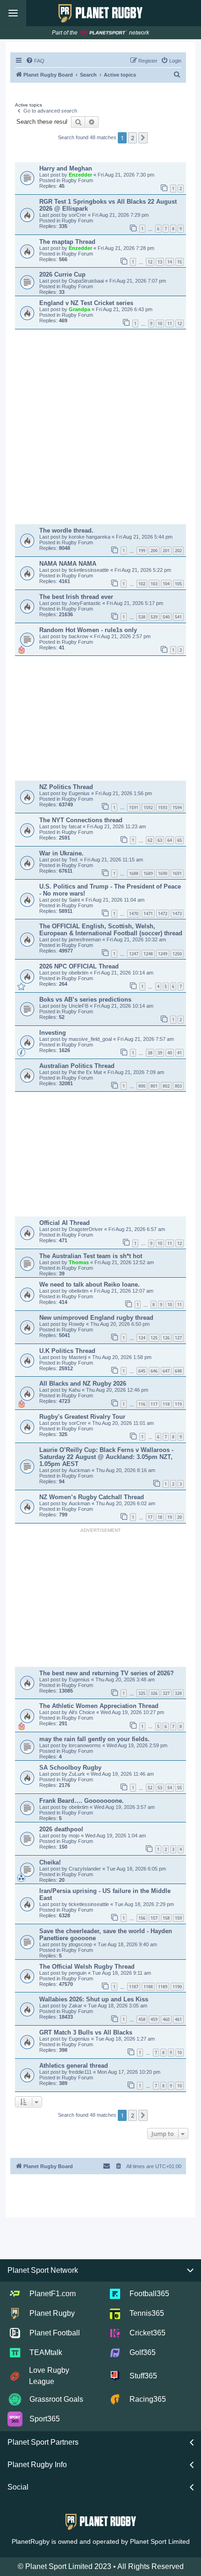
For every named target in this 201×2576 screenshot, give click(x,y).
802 (166, 1086)
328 (178, 1693)
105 (178, 584)
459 (154, 2019)
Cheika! (50, 1862)
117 (154, 1404)
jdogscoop (81, 1944)
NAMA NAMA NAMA (68, 564)
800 (142, 1086)
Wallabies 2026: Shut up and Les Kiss (94, 1999)
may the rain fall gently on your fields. (94, 1739)
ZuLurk (78, 1774)
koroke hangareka (90, 537)
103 (154, 584)
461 (178, 2019)
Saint (75, 900)
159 (178, 1918)
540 (166, 617)
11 (170, 324)
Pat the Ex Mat (86, 1072)
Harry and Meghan (66, 168)
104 (166, 584)
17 (150, 1517)
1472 (163, 914)
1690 (163, 873)
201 (166, 551)
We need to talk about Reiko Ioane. (90, 1284)
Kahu (75, 1390)
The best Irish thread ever (76, 597)
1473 (177, 914)
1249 (163, 954)
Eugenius (80, 793)
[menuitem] (35, 61)
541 (178, 617)
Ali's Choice (83, 1712)
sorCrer (78, 215)
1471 (148, 914)
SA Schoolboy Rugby (70, 1768)
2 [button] (133, 138)
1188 (148, 1987)
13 (160, 262)
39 (160, 1053)
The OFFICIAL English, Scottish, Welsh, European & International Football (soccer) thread (111, 930)
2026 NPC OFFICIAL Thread (79, 966)
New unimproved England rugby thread (96, 1318)
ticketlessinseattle (90, 570)
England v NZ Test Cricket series (86, 303)
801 (154, 1086)
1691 (177, 873)
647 (166, 1371)
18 (160, 1517)
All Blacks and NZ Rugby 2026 (83, 1384)
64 (170, 840)
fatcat (76, 826)
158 (166, 1918)
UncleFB (79, 1006)
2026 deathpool (61, 1829)
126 (166, 1338)
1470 (134, 914)
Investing (53, 1033)
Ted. (74, 860)
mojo (75, 1836)
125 (154, 1338)
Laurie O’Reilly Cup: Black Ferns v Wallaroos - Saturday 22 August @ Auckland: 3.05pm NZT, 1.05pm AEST (106, 1457)
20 (179, 1517)
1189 (163, 1987)
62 (150, 840)
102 (142, 584)
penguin (78, 1973)
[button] (143, 138)
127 (178, 1338)
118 (166, 1404)
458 (142, 2019)
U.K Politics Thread (67, 1351)
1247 (134, 954)
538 (142, 617)
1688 (134, 873)
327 (166, 1693)
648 (178, 1371)
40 (170, 1053)
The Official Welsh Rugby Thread (87, 1967)
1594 (177, 808)
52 (150, 1788)
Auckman (80, 1470)
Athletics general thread (74, 2066)
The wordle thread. (66, 530)
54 (170, 1788)
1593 (163, 808)
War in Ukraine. (61, 853)
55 (179, 1788)
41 (179, 1053)
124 (142, 1338)
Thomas (79, 1262)
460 (166, 2019)
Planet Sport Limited (160, 2541)
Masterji (78, 1357)
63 (160, 840)
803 (178, 1086)
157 (154, 1918)
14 (170, 262)
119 (178, 1404)
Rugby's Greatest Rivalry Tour (82, 1417)
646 (154, 1371)
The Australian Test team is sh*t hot (91, 1256)
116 (142, 1404)
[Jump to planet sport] (104, 33)
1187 (134, 1987)
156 (142, 1918)
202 (178, 551)
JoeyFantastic (86, 603)
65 (179, 840)
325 (142, 1693)
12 (150, 262)
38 (150, 1053)
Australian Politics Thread (77, 1066)
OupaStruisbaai (87, 281)
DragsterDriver (86, 1229)
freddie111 (81, 2072)
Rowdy (77, 1324)
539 (154, 617)
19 (170, 1517)
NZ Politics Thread (66, 787)
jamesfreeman (86, 939)
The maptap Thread (67, 242)
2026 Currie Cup (62, 274)
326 (154, 1693)
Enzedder (81, 175)
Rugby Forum (77, 180)
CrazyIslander (86, 1869)
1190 (177, 1987)
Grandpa (80, 309)
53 (160, 1788)
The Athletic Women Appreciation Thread (99, 1706)
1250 (177, 954)
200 (154, 551)
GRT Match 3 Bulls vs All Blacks (86, 2032)
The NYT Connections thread (81, 820)
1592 (148, 808)
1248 (148, 954)
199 (142, 551)
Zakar (76, 2006)
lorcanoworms (86, 1745)
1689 (148, 873)
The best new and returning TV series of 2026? (107, 1673)
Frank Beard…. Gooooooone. (82, 1801)
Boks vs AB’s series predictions (85, 1000)
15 (179, 262)
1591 (134, 808)
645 (142, 1371)
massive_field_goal (91, 1039)
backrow (79, 636)
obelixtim (79, 973)
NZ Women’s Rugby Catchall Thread (92, 1497)
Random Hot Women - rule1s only (88, 630)
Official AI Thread (65, 1223)
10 (160, 324)
